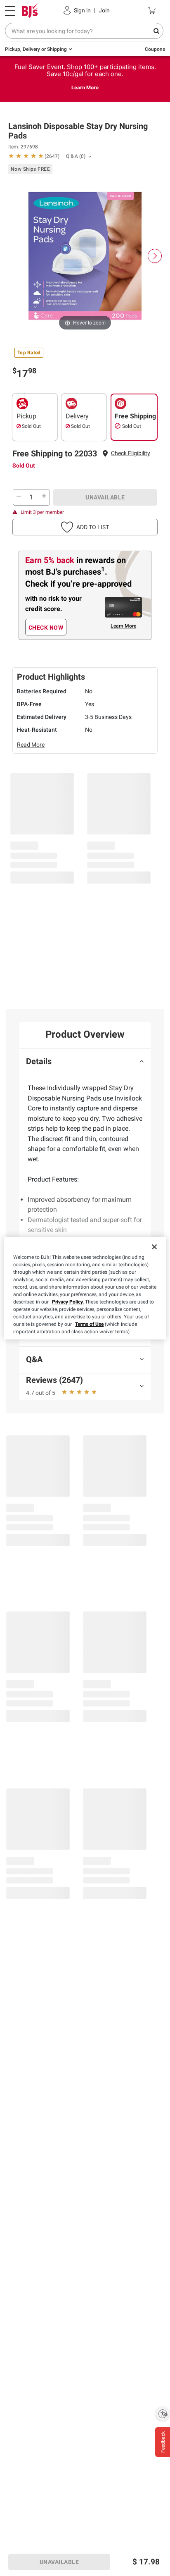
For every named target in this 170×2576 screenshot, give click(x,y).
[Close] (154, 1247)
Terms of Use (89, 1324)
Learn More (85, 87)
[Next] (155, 256)
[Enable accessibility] (163, 2414)
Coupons (155, 49)
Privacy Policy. (68, 1302)
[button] (131, 453)
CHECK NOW (46, 628)
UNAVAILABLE (105, 497)
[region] (85, 1288)
